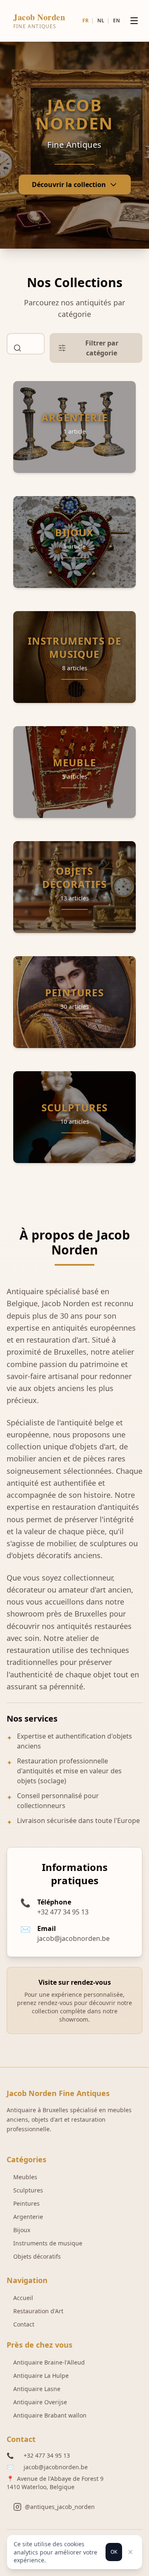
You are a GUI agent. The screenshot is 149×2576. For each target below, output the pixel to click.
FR (85, 20)
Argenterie (28, 2217)
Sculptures (28, 2190)
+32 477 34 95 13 (47, 2455)
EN (117, 20)
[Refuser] (130, 2552)
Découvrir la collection (69, 185)
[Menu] (134, 21)
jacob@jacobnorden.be (56, 2467)
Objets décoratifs (37, 2256)
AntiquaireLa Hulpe (41, 2376)
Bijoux (22, 2230)
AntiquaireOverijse (40, 2402)
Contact (24, 2324)
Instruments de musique (48, 2243)
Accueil (23, 2298)
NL (101, 20)
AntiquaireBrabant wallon (50, 2415)
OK (114, 2552)
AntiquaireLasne (37, 2389)
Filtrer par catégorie (102, 348)
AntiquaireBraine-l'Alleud (49, 2362)
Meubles (25, 2177)
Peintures (26, 2203)
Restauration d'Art (38, 2311)
